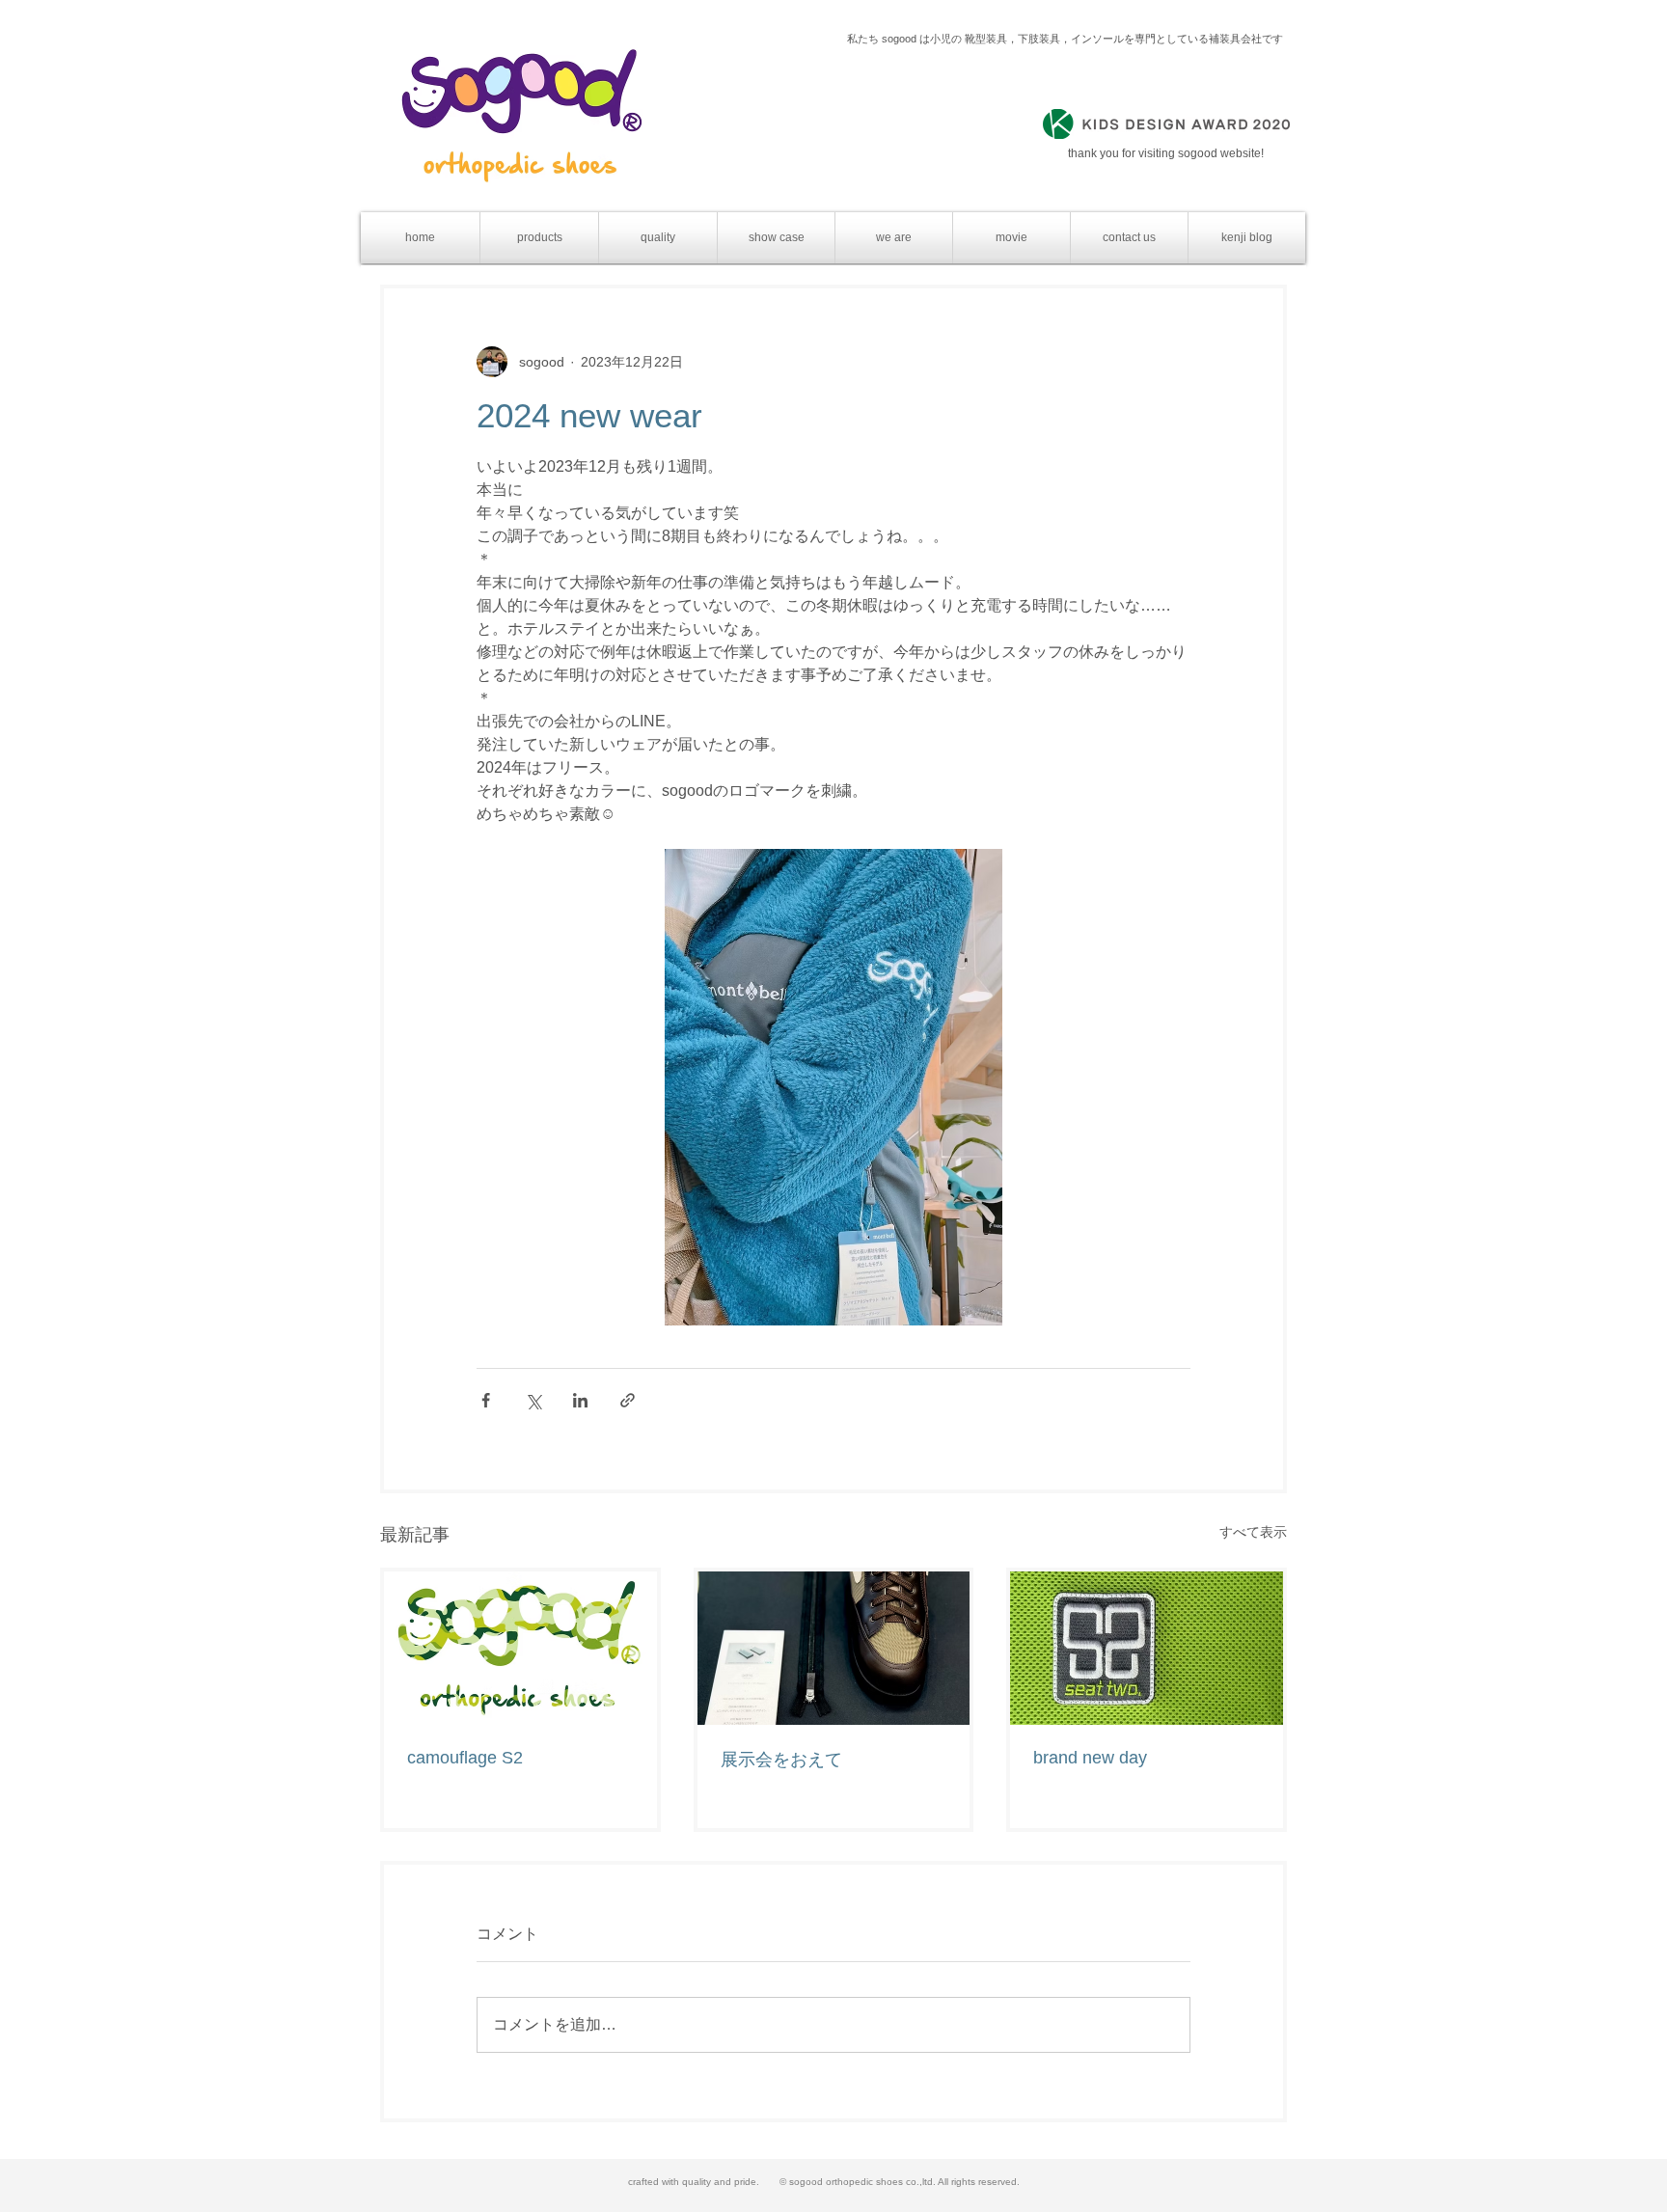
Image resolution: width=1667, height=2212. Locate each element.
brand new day (1090, 1758)
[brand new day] (1147, 1648)
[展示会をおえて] (834, 1648)
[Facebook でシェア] (486, 1400)
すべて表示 (1253, 1532)
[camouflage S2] (520, 1648)
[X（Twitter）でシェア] (533, 1400)
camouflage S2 (465, 1758)
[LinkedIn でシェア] (580, 1400)
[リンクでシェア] (628, 1400)
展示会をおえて (781, 1760)
